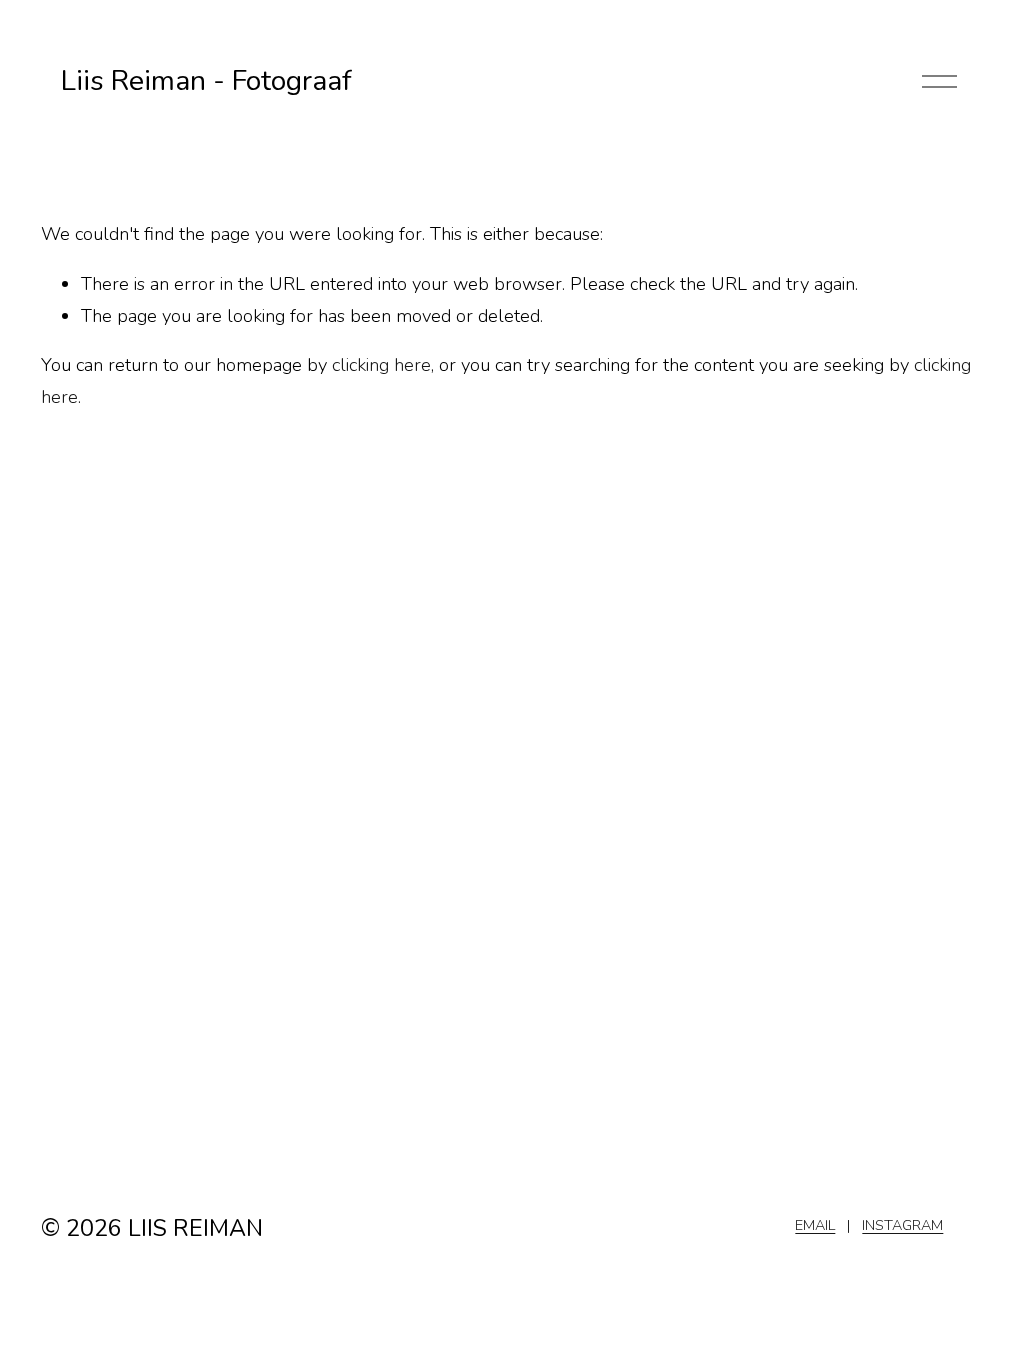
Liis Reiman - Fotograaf (206, 80)
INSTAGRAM (902, 1225)
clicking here (381, 365)
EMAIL (815, 1225)
